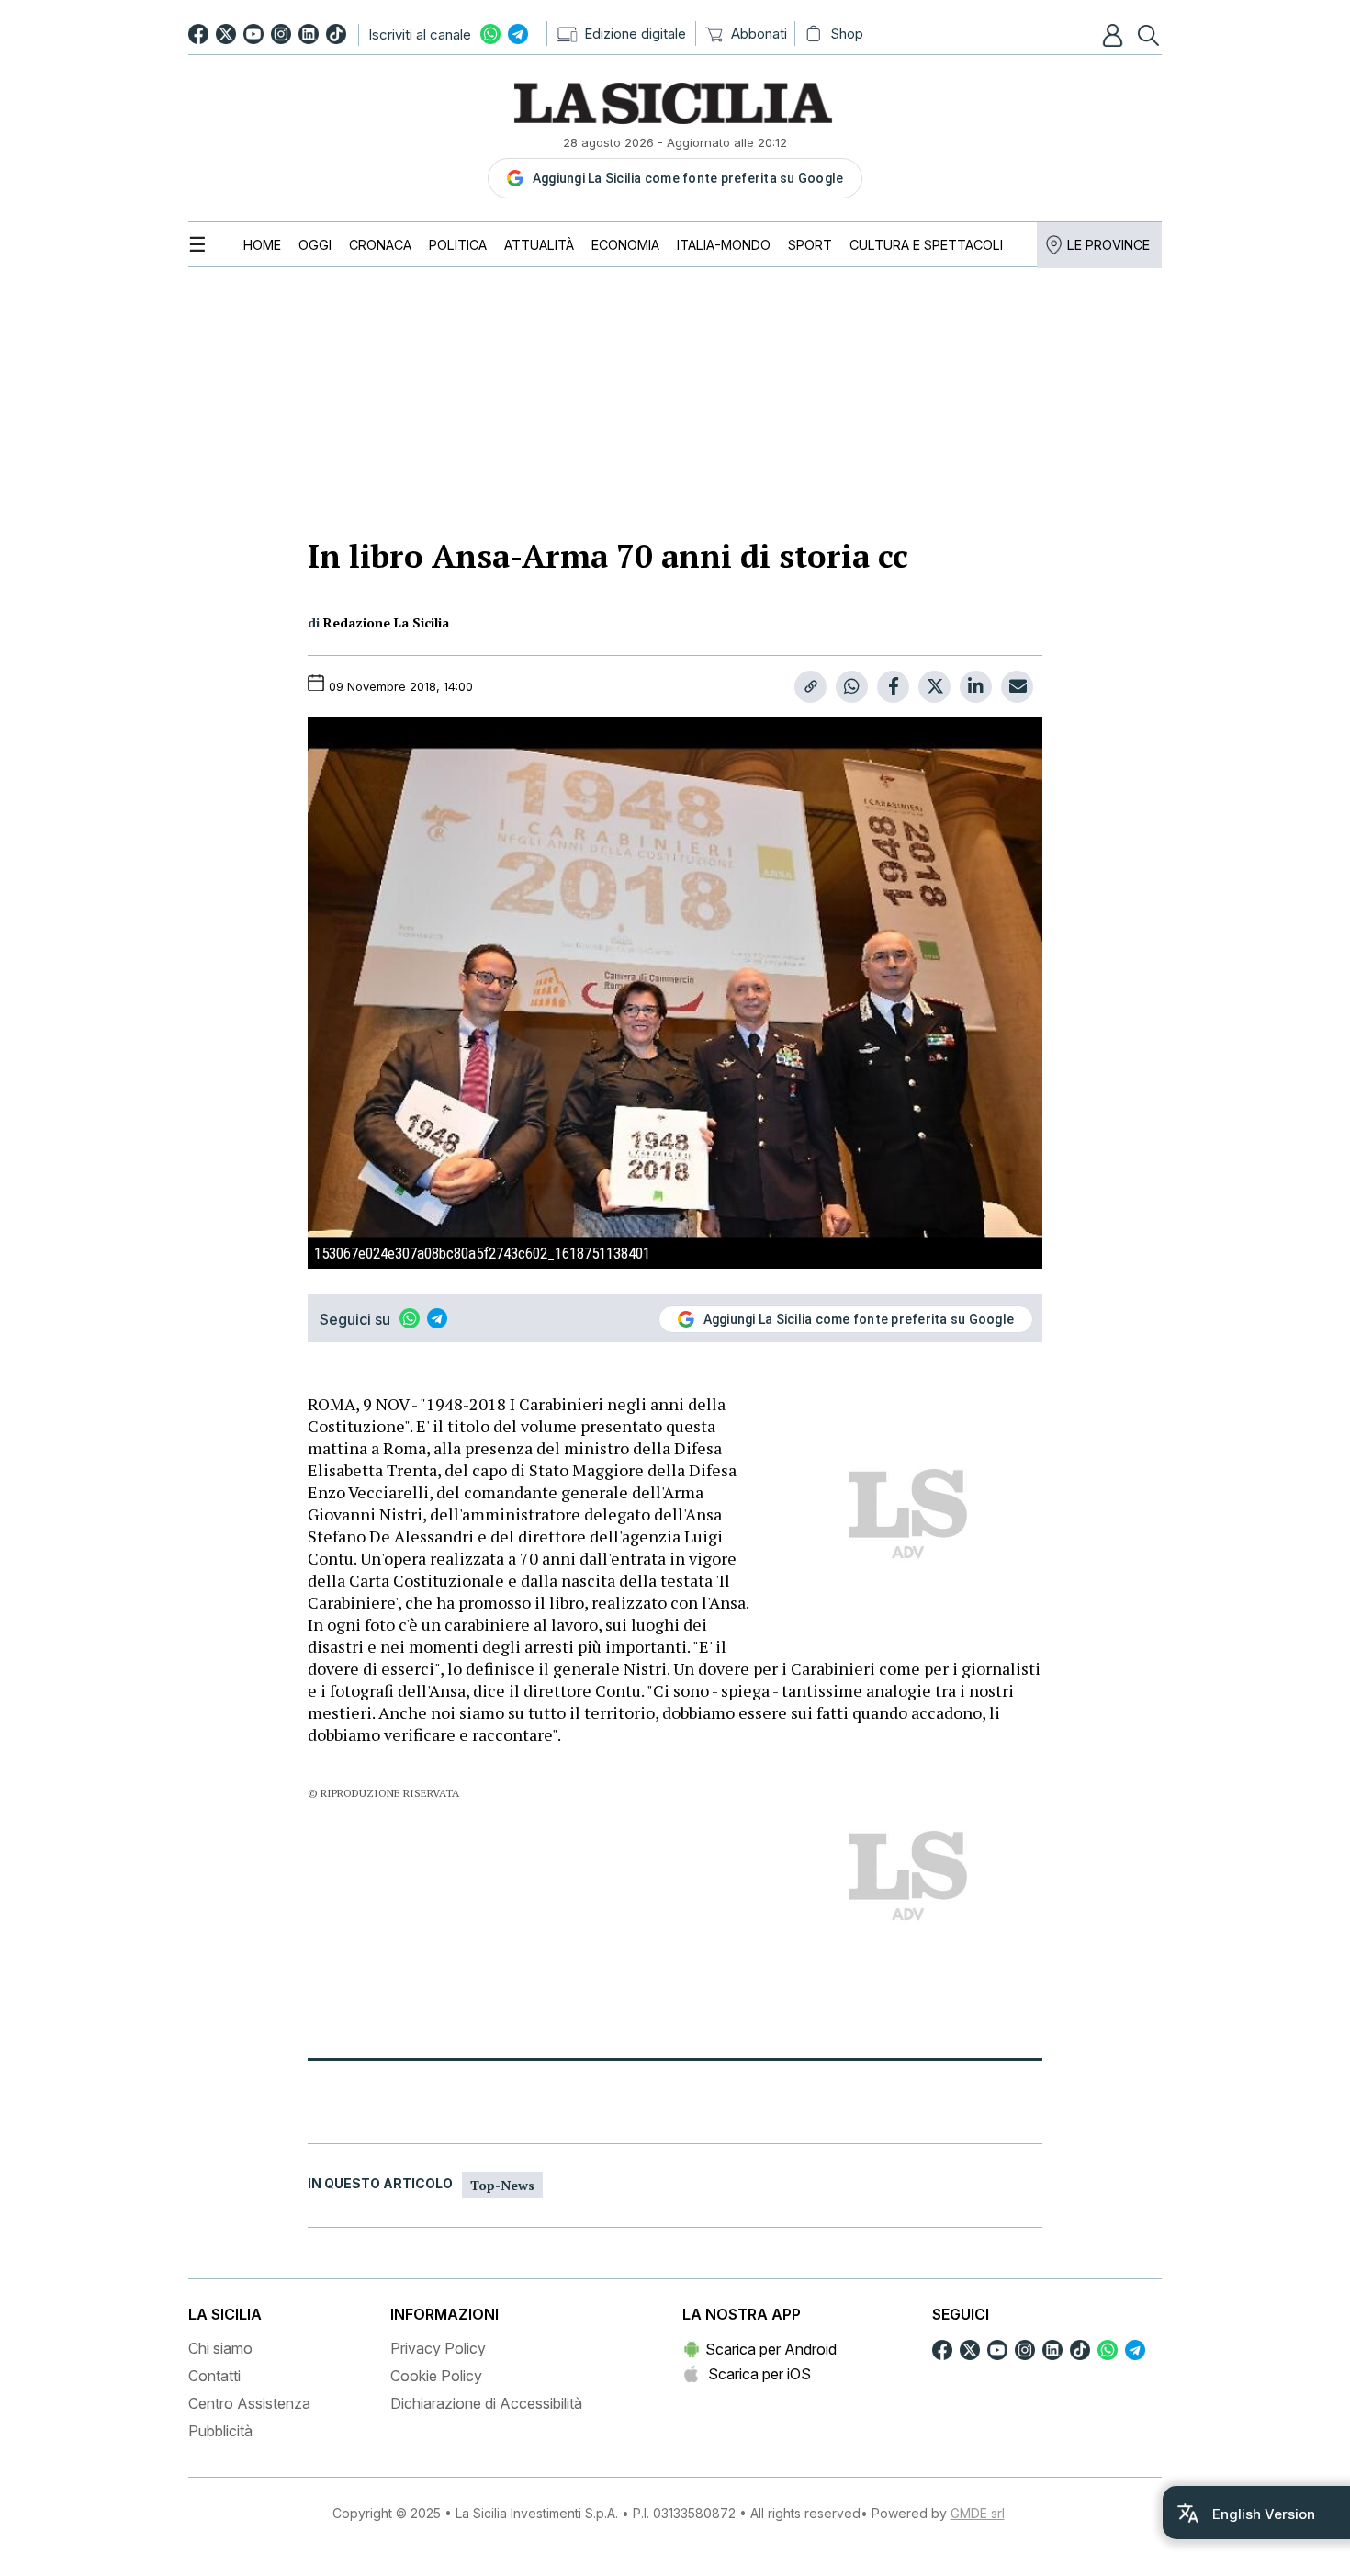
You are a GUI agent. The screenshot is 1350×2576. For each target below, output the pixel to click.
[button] (1115, 35)
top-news (502, 2185)
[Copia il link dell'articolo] (810, 687)
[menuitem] (262, 245)
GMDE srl (978, 2513)
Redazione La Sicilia (386, 622)
